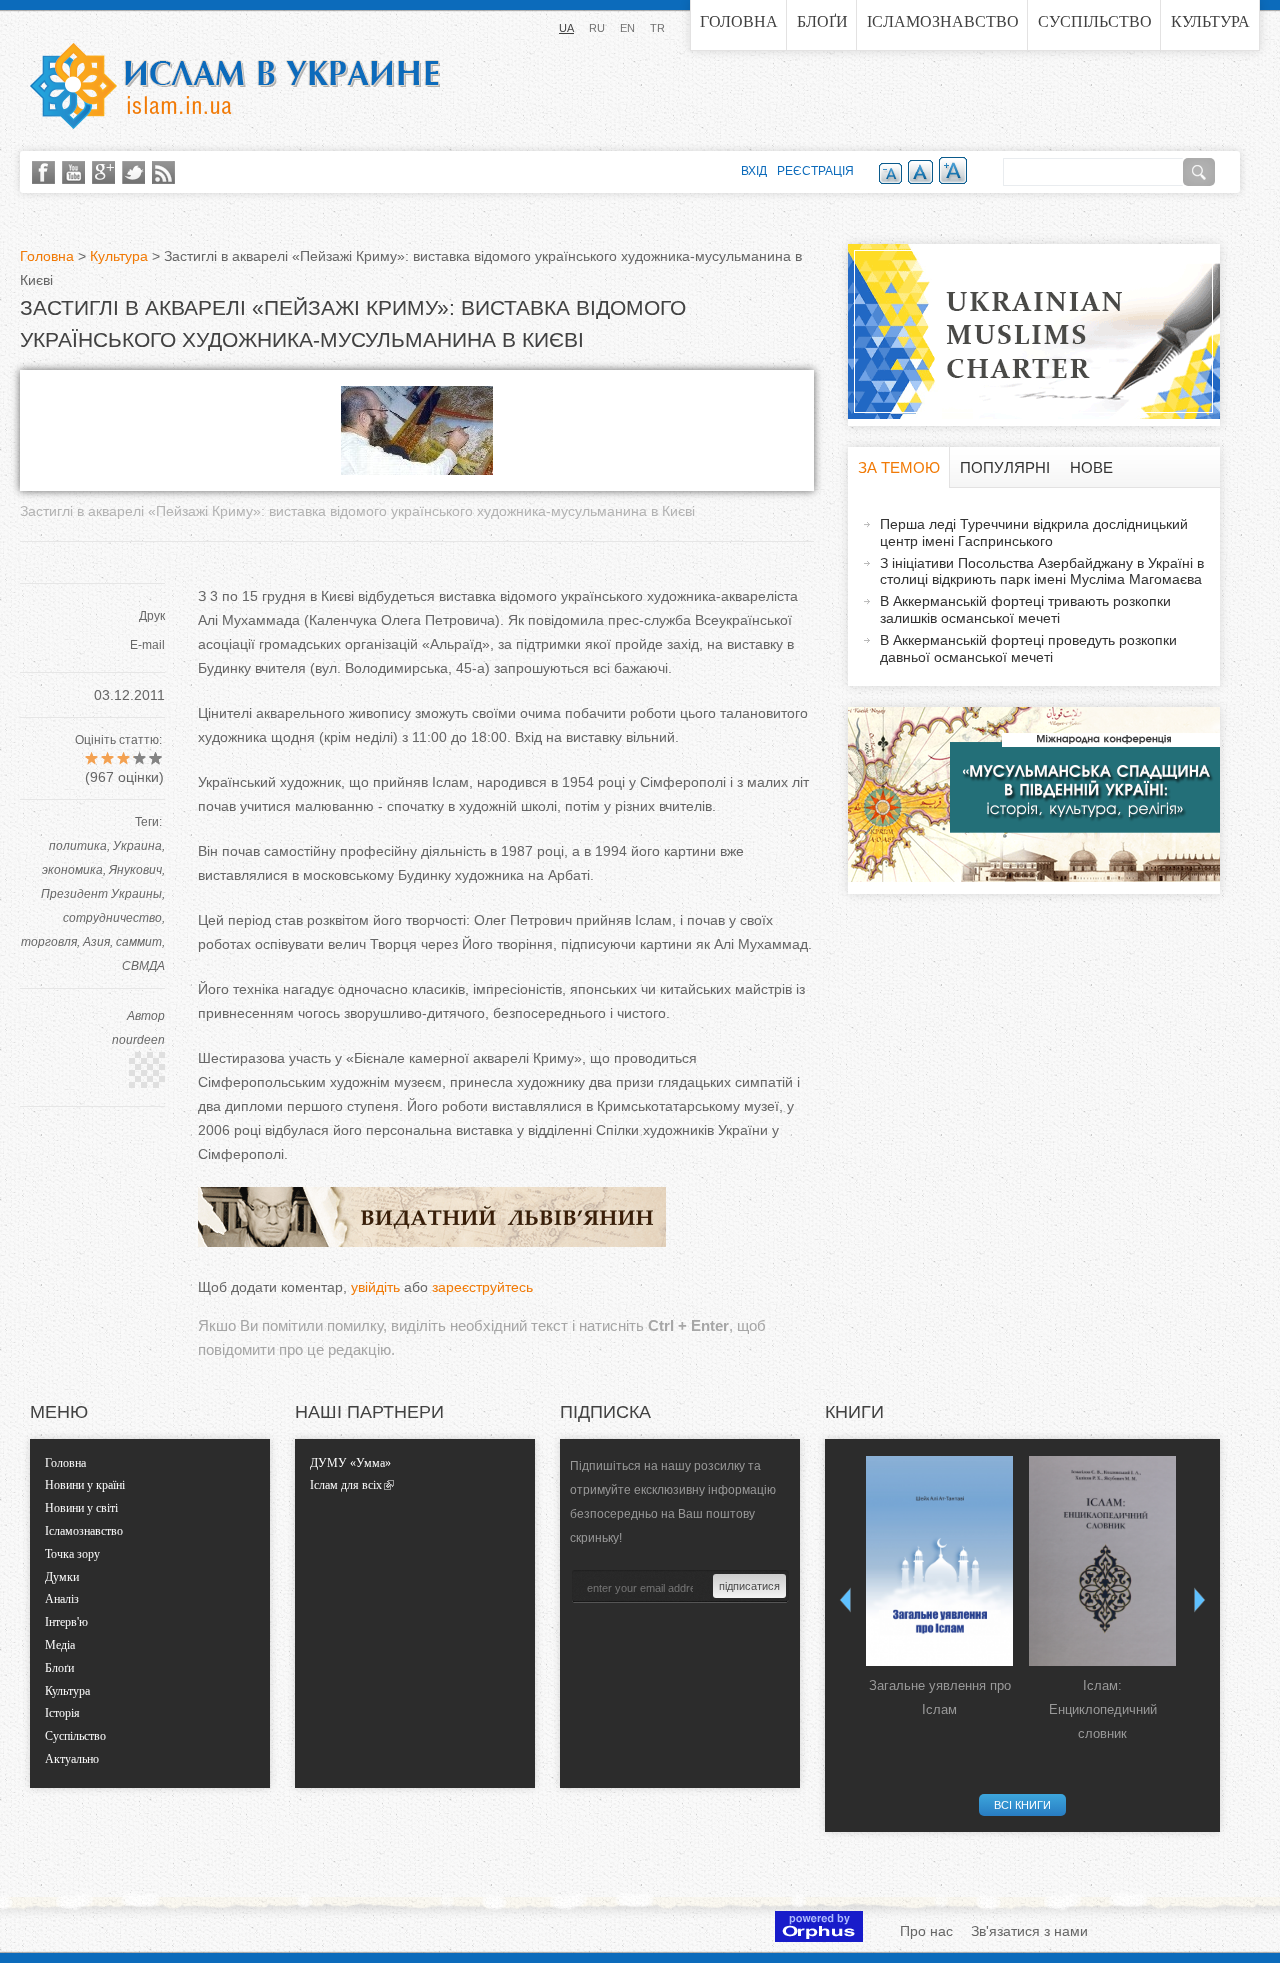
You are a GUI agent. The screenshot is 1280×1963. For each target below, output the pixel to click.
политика (78, 846)
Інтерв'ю (66, 1622)
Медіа (60, 1645)
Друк (152, 616)
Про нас (926, 1931)
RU (597, 28)
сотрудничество (112, 918)
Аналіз (62, 1599)
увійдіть (375, 1287)
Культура (1210, 21)
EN (627, 28)
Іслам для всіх (346, 1485)
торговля (49, 942)
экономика (72, 870)
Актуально (72, 1759)
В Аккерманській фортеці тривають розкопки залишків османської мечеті (1025, 609)
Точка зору (72, 1554)
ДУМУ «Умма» (350, 1463)
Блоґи (822, 21)
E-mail (147, 645)
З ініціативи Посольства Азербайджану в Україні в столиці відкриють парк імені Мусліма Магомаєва (1042, 571)
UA (566, 28)
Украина (137, 846)
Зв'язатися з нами (1029, 1931)
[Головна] (235, 86)
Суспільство (1095, 21)
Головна (739, 21)
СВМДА (143, 966)
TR (657, 28)
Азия (96, 942)
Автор (146, 1016)
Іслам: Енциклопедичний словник (1103, 1709)
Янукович (135, 870)
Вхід (754, 171)
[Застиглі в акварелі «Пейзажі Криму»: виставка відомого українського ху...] (417, 470)
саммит (139, 942)
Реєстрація (815, 171)
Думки (62, 1577)
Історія (62, 1713)
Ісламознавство (943, 21)
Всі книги (1022, 1805)
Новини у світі (81, 1508)
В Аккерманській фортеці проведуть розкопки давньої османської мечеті (1028, 648)
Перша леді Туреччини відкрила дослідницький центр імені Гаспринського (1034, 532)
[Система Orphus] (819, 1937)
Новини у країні (85, 1485)
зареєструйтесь (482, 1287)
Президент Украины (101, 894)
